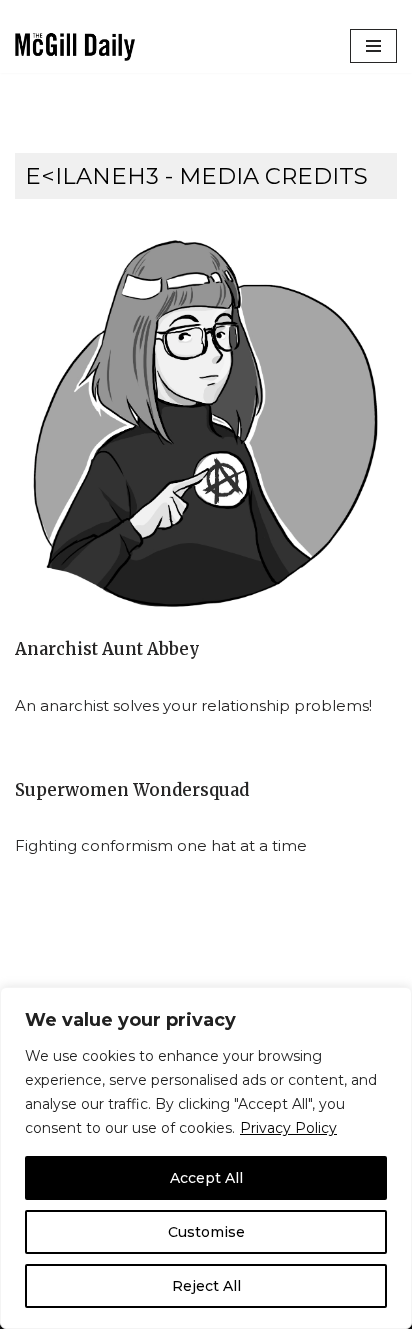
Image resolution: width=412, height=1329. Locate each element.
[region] (206, 1158)
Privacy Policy (288, 1128)
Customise (206, 1232)
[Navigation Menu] (373, 46)
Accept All (206, 1178)
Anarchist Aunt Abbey (107, 649)
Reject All (206, 1286)
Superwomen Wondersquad (132, 790)
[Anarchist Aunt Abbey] (206, 423)
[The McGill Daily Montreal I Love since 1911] (75, 46)
